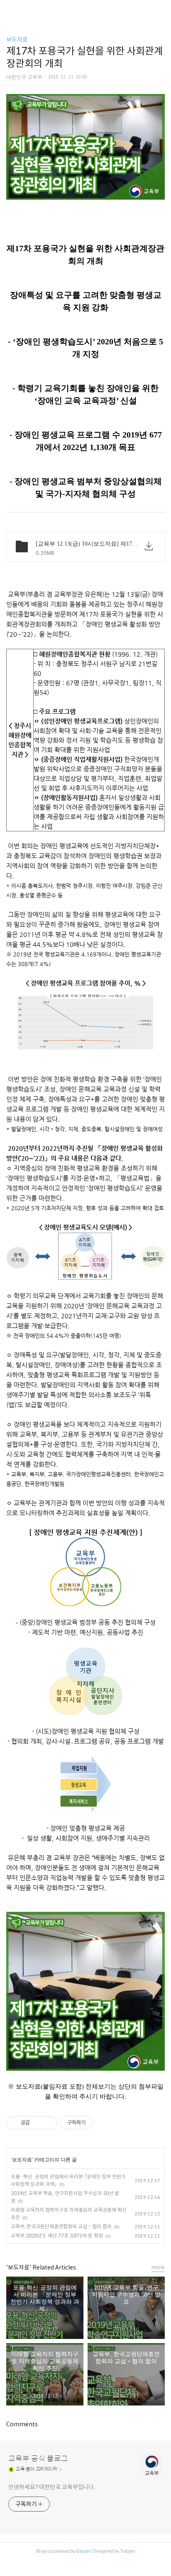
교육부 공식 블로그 (38, 2459)
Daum (83, 2551)
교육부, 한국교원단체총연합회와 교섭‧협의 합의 (61, 2226)
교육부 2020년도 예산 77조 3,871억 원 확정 (57, 2236)
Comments (22, 2424)
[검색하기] (161, 9)
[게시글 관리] (48, 2123)
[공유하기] (38, 2123)
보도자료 (17, 40)
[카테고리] (10, 9)
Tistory (127, 2551)
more (158, 2267)
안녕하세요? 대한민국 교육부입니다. (52, 2487)
